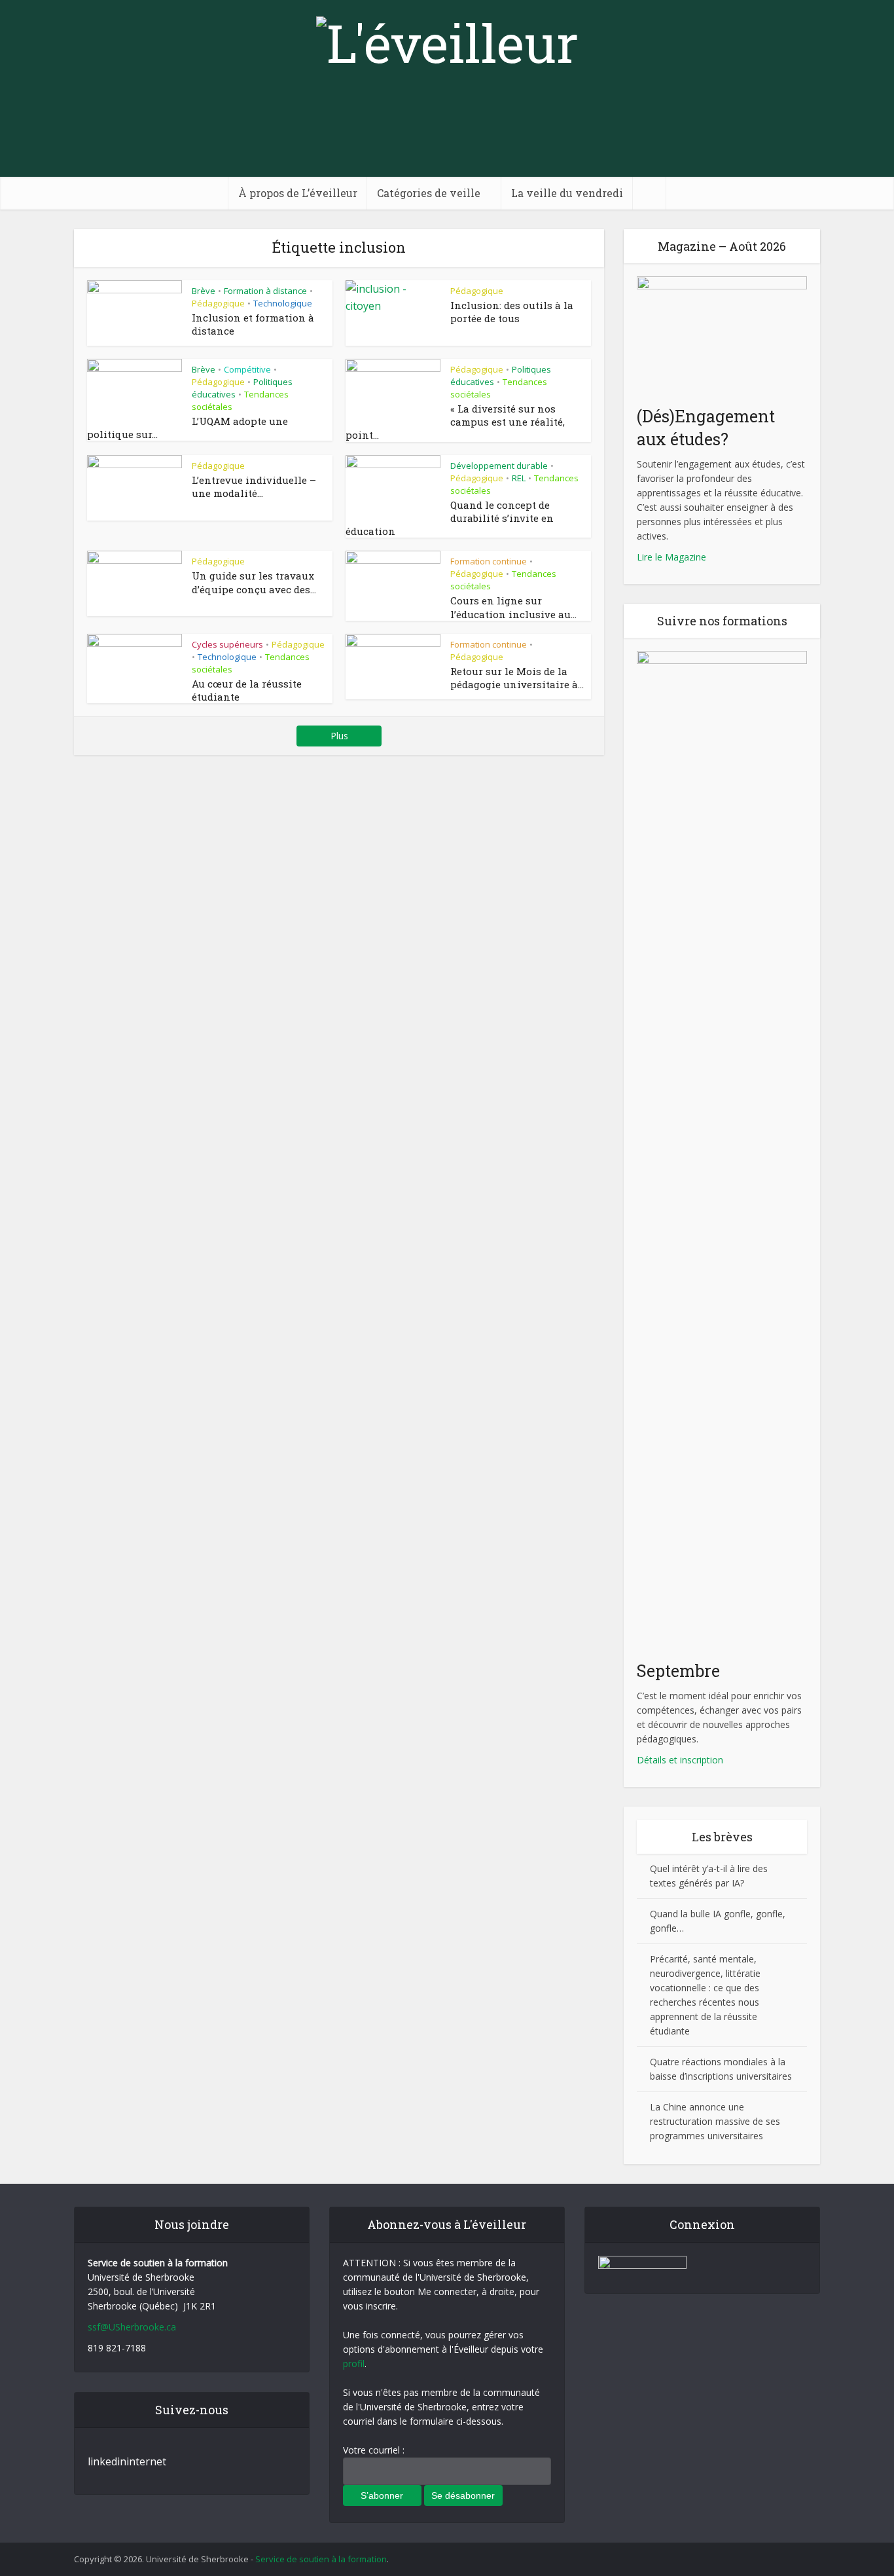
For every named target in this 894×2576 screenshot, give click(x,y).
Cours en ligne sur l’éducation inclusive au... (513, 607)
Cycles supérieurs (227, 644)
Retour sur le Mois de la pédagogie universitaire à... (517, 678)
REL (519, 478)
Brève (204, 291)
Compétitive (247, 369)
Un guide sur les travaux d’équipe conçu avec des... (254, 582)
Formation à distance (265, 291)
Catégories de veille (429, 193)
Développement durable (499, 466)
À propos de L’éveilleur (298, 193)
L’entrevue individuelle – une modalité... (254, 487)
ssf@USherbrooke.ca (132, 2327)
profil (354, 2364)
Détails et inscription (680, 1760)
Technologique (283, 303)
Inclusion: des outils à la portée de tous (512, 312)
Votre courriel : (374, 2450)
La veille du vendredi (567, 193)
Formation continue (489, 561)
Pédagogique (218, 303)
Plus (339, 736)
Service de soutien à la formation (321, 2559)
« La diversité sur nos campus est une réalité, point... (455, 422)
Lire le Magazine (671, 557)
